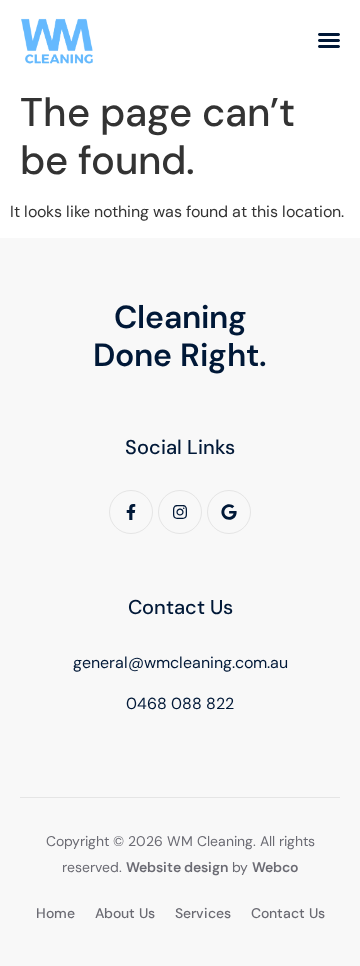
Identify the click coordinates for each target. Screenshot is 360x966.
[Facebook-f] (131, 512)
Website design (177, 867)
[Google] (229, 512)
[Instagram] (180, 512)
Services (203, 913)
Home (55, 913)
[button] (329, 40)
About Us (125, 913)
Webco (275, 867)
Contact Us (288, 913)
